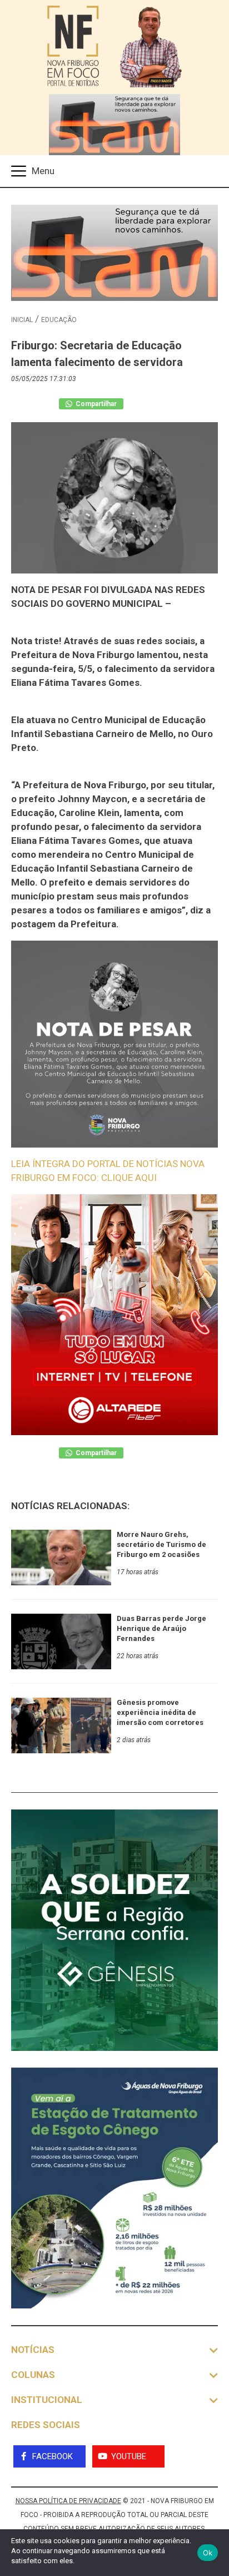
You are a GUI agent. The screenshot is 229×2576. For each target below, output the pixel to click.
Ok (208, 2553)
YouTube (129, 2456)
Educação (59, 320)
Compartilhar (95, 404)
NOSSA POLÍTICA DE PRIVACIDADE (68, 2501)
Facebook (53, 2456)
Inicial (22, 320)
